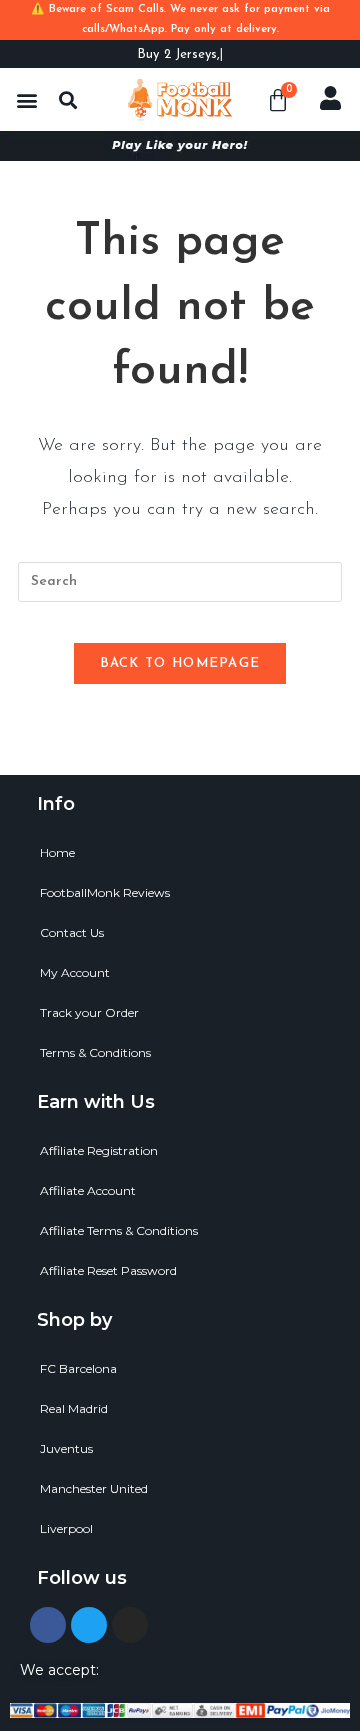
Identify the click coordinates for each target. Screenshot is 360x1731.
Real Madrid (74, 1408)
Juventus (66, 1448)
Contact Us (72, 932)
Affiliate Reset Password (108, 1270)
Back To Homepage (180, 663)
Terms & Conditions (95, 1052)
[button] (26, 99)
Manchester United (94, 1488)
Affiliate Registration (99, 1150)
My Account (75, 972)
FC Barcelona (78, 1368)
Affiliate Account (88, 1190)
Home (57, 852)
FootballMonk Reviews (105, 892)
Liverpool (66, 1528)
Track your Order (89, 1012)
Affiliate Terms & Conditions (119, 1230)
